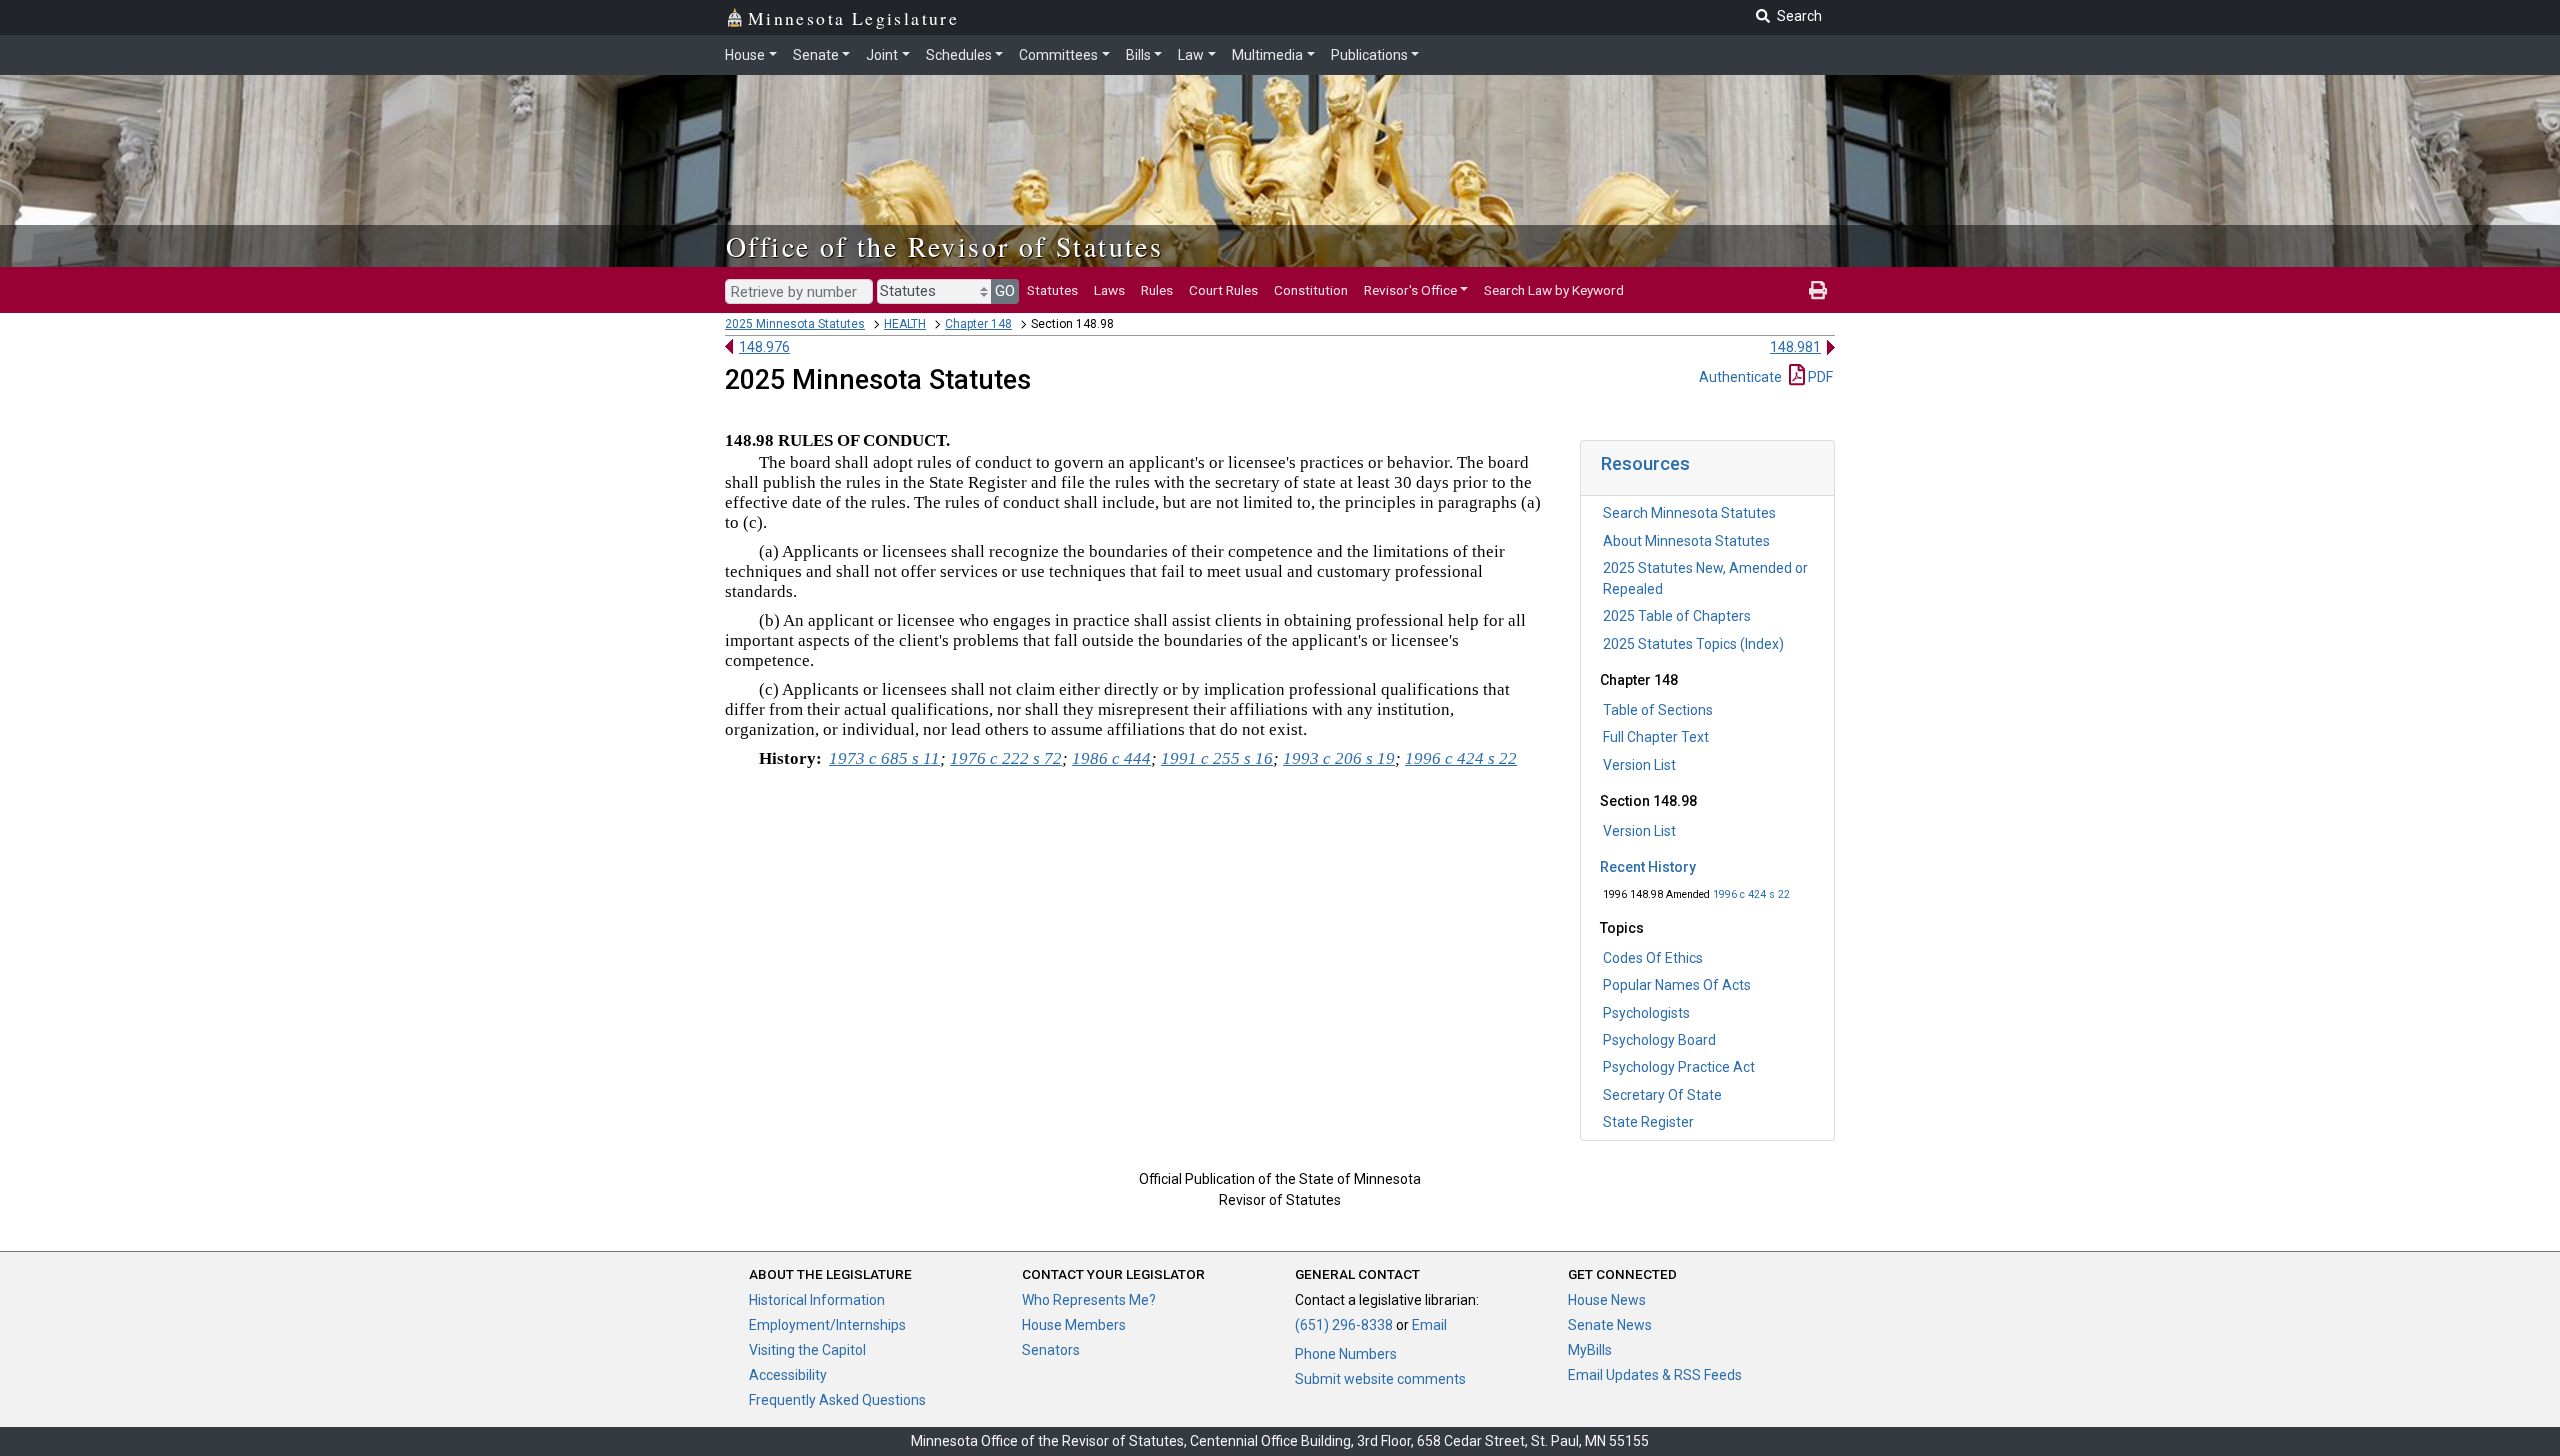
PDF (1819, 377)
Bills (1138, 55)
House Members (1074, 1325)
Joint (882, 55)
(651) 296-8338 (1344, 1325)
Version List (1639, 765)
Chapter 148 (978, 324)
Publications (1369, 55)
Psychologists (1646, 1013)
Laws (1109, 290)
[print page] (1818, 290)
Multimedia (1267, 55)
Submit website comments (1380, 1379)
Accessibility (788, 1375)
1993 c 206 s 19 (1339, 758)
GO (1005, 291)
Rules (1157, 290)
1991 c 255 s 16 (1217, 758)
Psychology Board (1659, 1040)
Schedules (959, 55)
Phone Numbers (1346, 1354)
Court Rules (1223, 290)
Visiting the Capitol (807, 1350)
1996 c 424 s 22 (1751, 894)
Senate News (1610, 1325)
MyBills (1590, 1350)
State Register (1648, 1122)
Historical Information (817, 1300)
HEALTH (905, 324)
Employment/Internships (827, 1325)
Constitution (1311, 290)
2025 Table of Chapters (1677, 616)
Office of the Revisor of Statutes (944, 246)
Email (1429, 1325)
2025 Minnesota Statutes (795, 324)
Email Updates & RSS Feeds (1655, 1375)
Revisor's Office (1410, 290)
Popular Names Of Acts (1677, 985)
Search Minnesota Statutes (1689, 513)
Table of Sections (1658, 710)
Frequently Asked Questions (837, 1400)
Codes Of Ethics (1653, 958)
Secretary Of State (1662, 1095)
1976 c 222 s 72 (1006, 758)
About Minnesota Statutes (1686, 541)
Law (1191, 55)
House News (1607, 1300)
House (745, 55)
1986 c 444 (1111, 758)
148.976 (764, 347)
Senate (816, 55)
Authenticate (1740, 377)
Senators (1051, 1350)
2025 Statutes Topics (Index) (1693, 644)
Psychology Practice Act (1679, 1067)
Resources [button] (1645, 463)
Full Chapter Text (1656, 737)
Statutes (1052, 290)
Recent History (1648, 867)
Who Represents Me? (1089, 1300)
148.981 (1795, 347)
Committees (1058, 55)
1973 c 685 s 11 (884, 758)
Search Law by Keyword (1554, 290)
